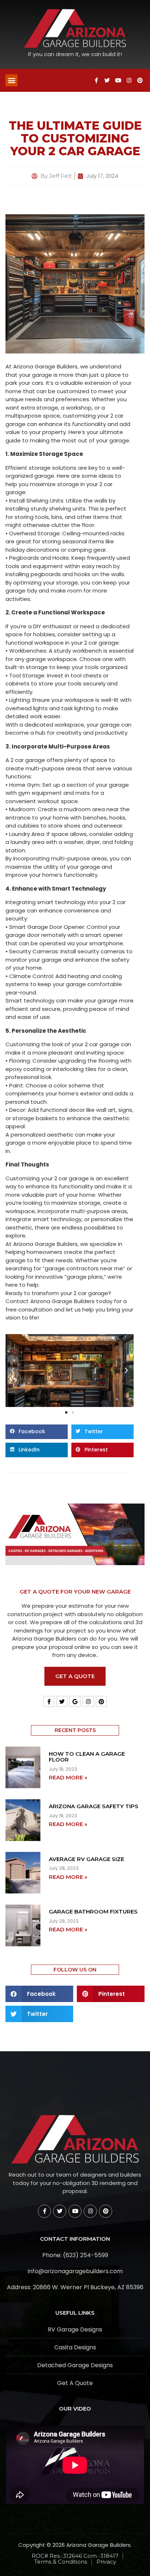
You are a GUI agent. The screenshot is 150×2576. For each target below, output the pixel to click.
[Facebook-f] (96, 80)
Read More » (68, 1777)
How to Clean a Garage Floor (87, 1757)
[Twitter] (107, 80)
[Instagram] (129, 80)
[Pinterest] (140, 80)
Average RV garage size (86, 1859)
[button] (11, 80)
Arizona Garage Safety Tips (94, 1806)
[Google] (75, 1701)
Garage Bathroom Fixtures (93, 1912)
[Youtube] (118, 80)
